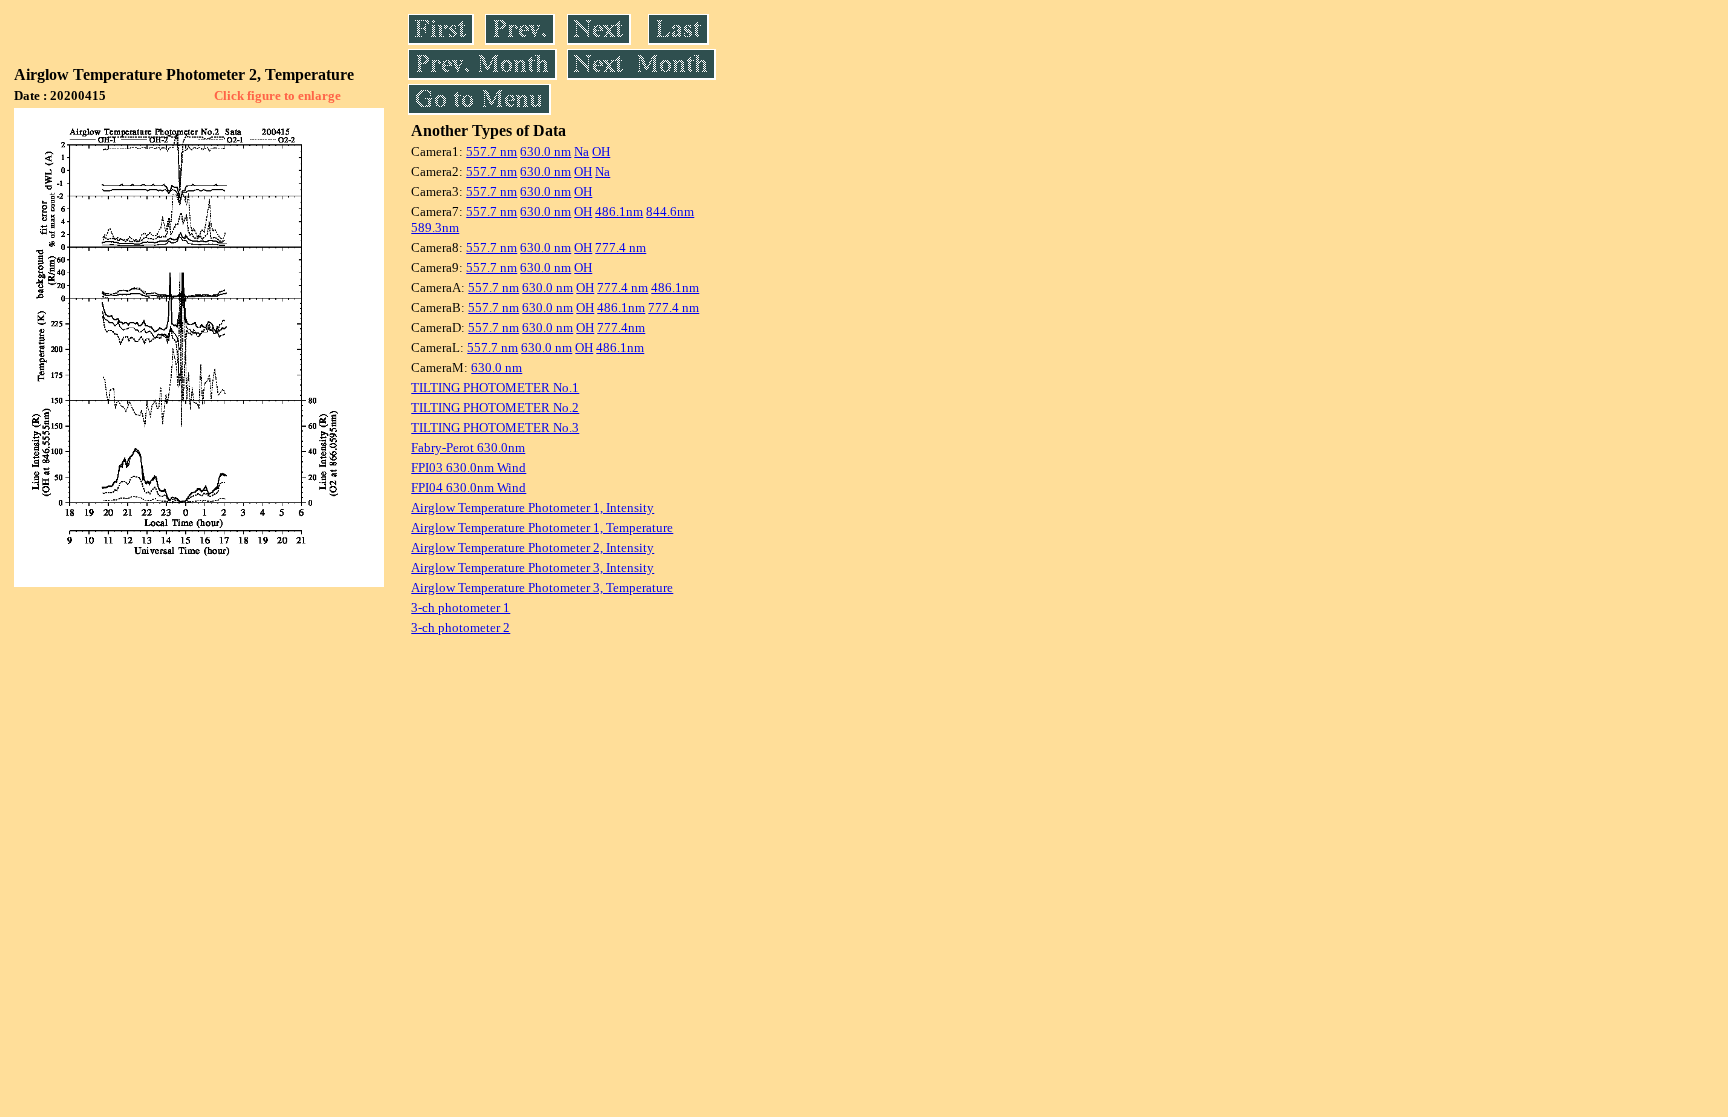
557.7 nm (491, 151)
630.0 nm (545, 151)
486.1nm (619, 211)
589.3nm (435, 227)
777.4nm (621, 327)
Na (581, 151)
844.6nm (670, 211)
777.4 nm (620, 247)
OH (601, 151)
